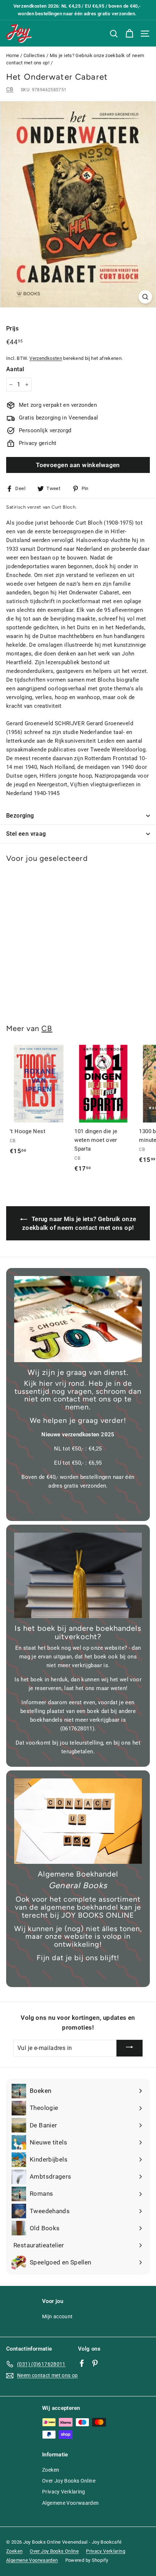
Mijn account (58, 2316)
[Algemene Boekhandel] (78, 1821)
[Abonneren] (130, 2048)
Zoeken (51, 2470)
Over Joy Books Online (69, 2481)
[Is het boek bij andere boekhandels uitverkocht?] (78, 1575)
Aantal (15, 369)
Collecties (34, 55)
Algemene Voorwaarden (71, 2503)
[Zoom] (145, 297)
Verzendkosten (46, 358)
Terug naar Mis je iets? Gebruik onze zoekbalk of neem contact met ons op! (79, 1223)
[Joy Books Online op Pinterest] (95, 2363)
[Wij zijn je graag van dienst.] (78, 1319)
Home (13, 55)
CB (10, 89)
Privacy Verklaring (64, 2492)
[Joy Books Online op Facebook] (82, 2363)
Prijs (12, 328)
